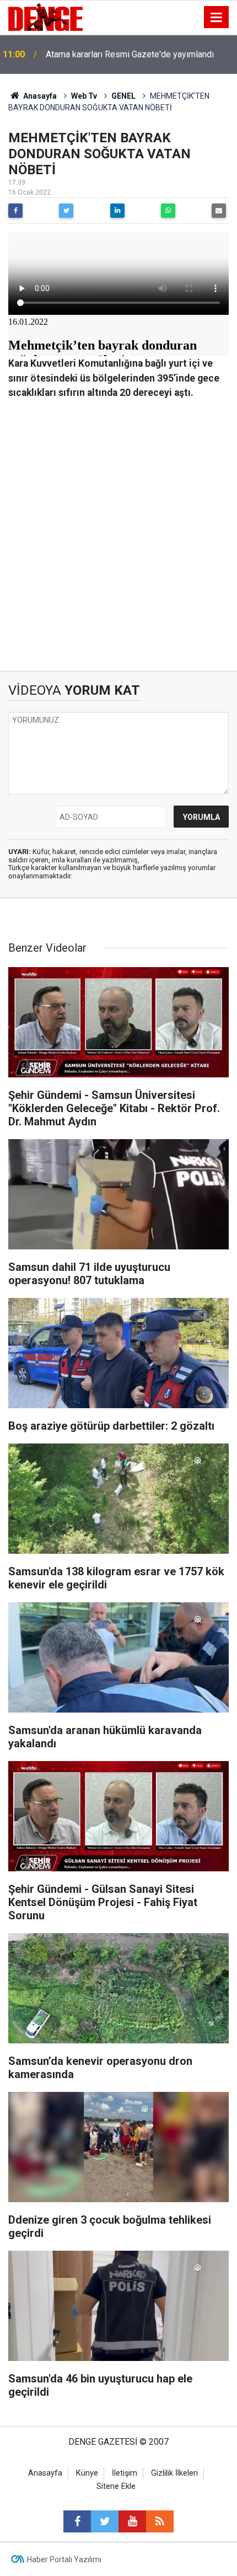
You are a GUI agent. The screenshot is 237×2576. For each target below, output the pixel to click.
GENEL (123, 96)
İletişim (125, 2473)
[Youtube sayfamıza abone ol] (132, 2521)
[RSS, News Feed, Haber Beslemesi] (160, 2521)
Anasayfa (39, 96)
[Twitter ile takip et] (105, 2521)
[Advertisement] (118, 535)
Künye (87, 2473)
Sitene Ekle (116, 2486)
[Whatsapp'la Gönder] (168, 211)
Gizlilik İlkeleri (174, 2473)
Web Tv (84, 96)
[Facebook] (15, 211)
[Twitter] (66, 211)
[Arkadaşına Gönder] (219, 211)
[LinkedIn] (117, 211)
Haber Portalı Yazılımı (64, 2559)
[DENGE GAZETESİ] (45, 16)
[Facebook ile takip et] (77, 2521)
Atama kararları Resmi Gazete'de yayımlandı (130, 54)
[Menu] (217, 18)
